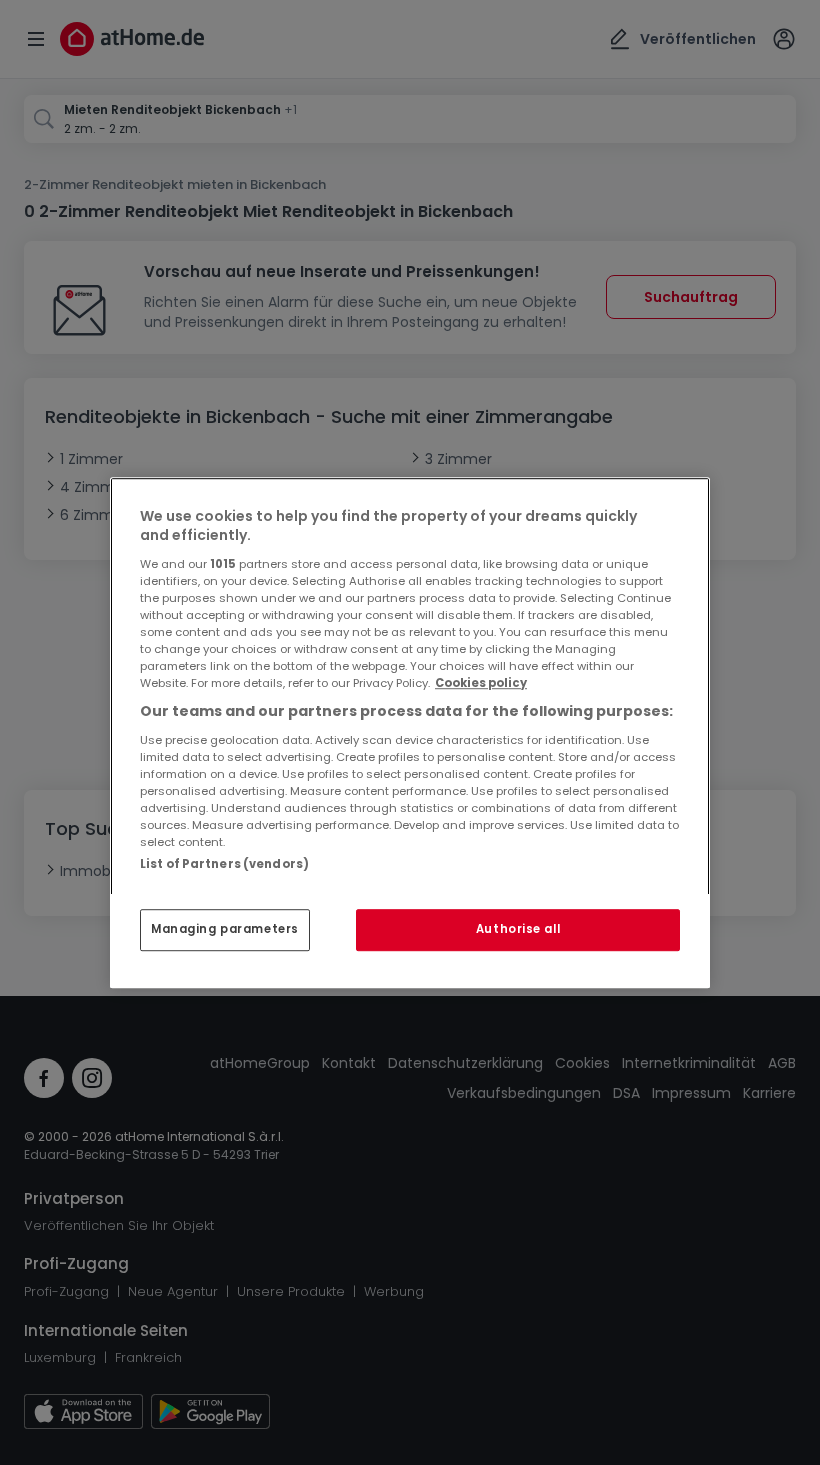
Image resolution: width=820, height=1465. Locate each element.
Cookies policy (481, 683)
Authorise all (518, 929)
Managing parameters (225, 929)
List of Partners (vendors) (224, 864)
